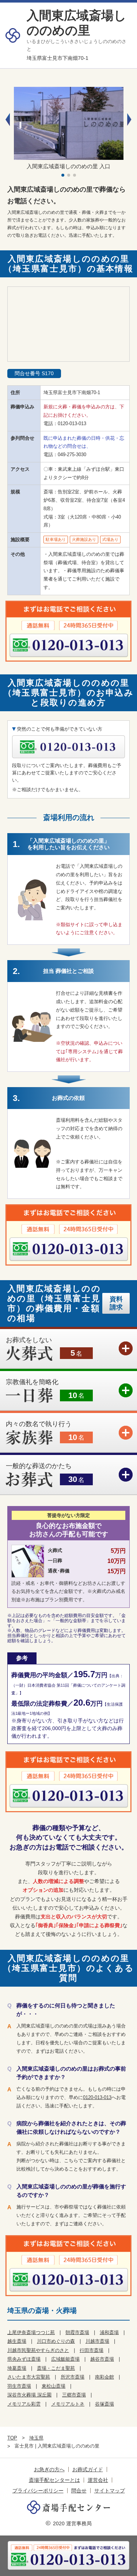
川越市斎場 (97, 2341)
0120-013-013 (72, 423)
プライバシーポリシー (38, 2491)
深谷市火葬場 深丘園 (29, 2395)
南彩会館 (104, 2377)
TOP (12, 2438)
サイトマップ (110, 2491)
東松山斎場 (54, 2386)
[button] (129, 120)
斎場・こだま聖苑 (56, 2368)
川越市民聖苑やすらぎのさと (38, 2350)
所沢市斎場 (73, 2377)
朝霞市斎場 (77, 2332)
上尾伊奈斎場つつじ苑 (31, 2332)
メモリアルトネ (68, 2404)
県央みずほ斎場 (24, 2359)
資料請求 (116, 1303)
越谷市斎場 (102, 2359)
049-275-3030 (72, 455)
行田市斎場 (92, 2350)
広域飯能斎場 (65, 2359)
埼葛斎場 (17, 2368)
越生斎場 (17, 2341)
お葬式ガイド (88, 2469)
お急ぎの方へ (49, 2469)
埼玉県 (36, 2438)
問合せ (79, 2491)
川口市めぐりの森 (56, 2341)
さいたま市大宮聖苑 (29, 2377)
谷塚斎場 (104, 2404)
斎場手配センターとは (54, 2480)
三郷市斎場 (74, 2395)
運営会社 (98, 2480)
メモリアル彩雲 (24, 2404)
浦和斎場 (109, 2332)
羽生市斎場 (19, 2386)
